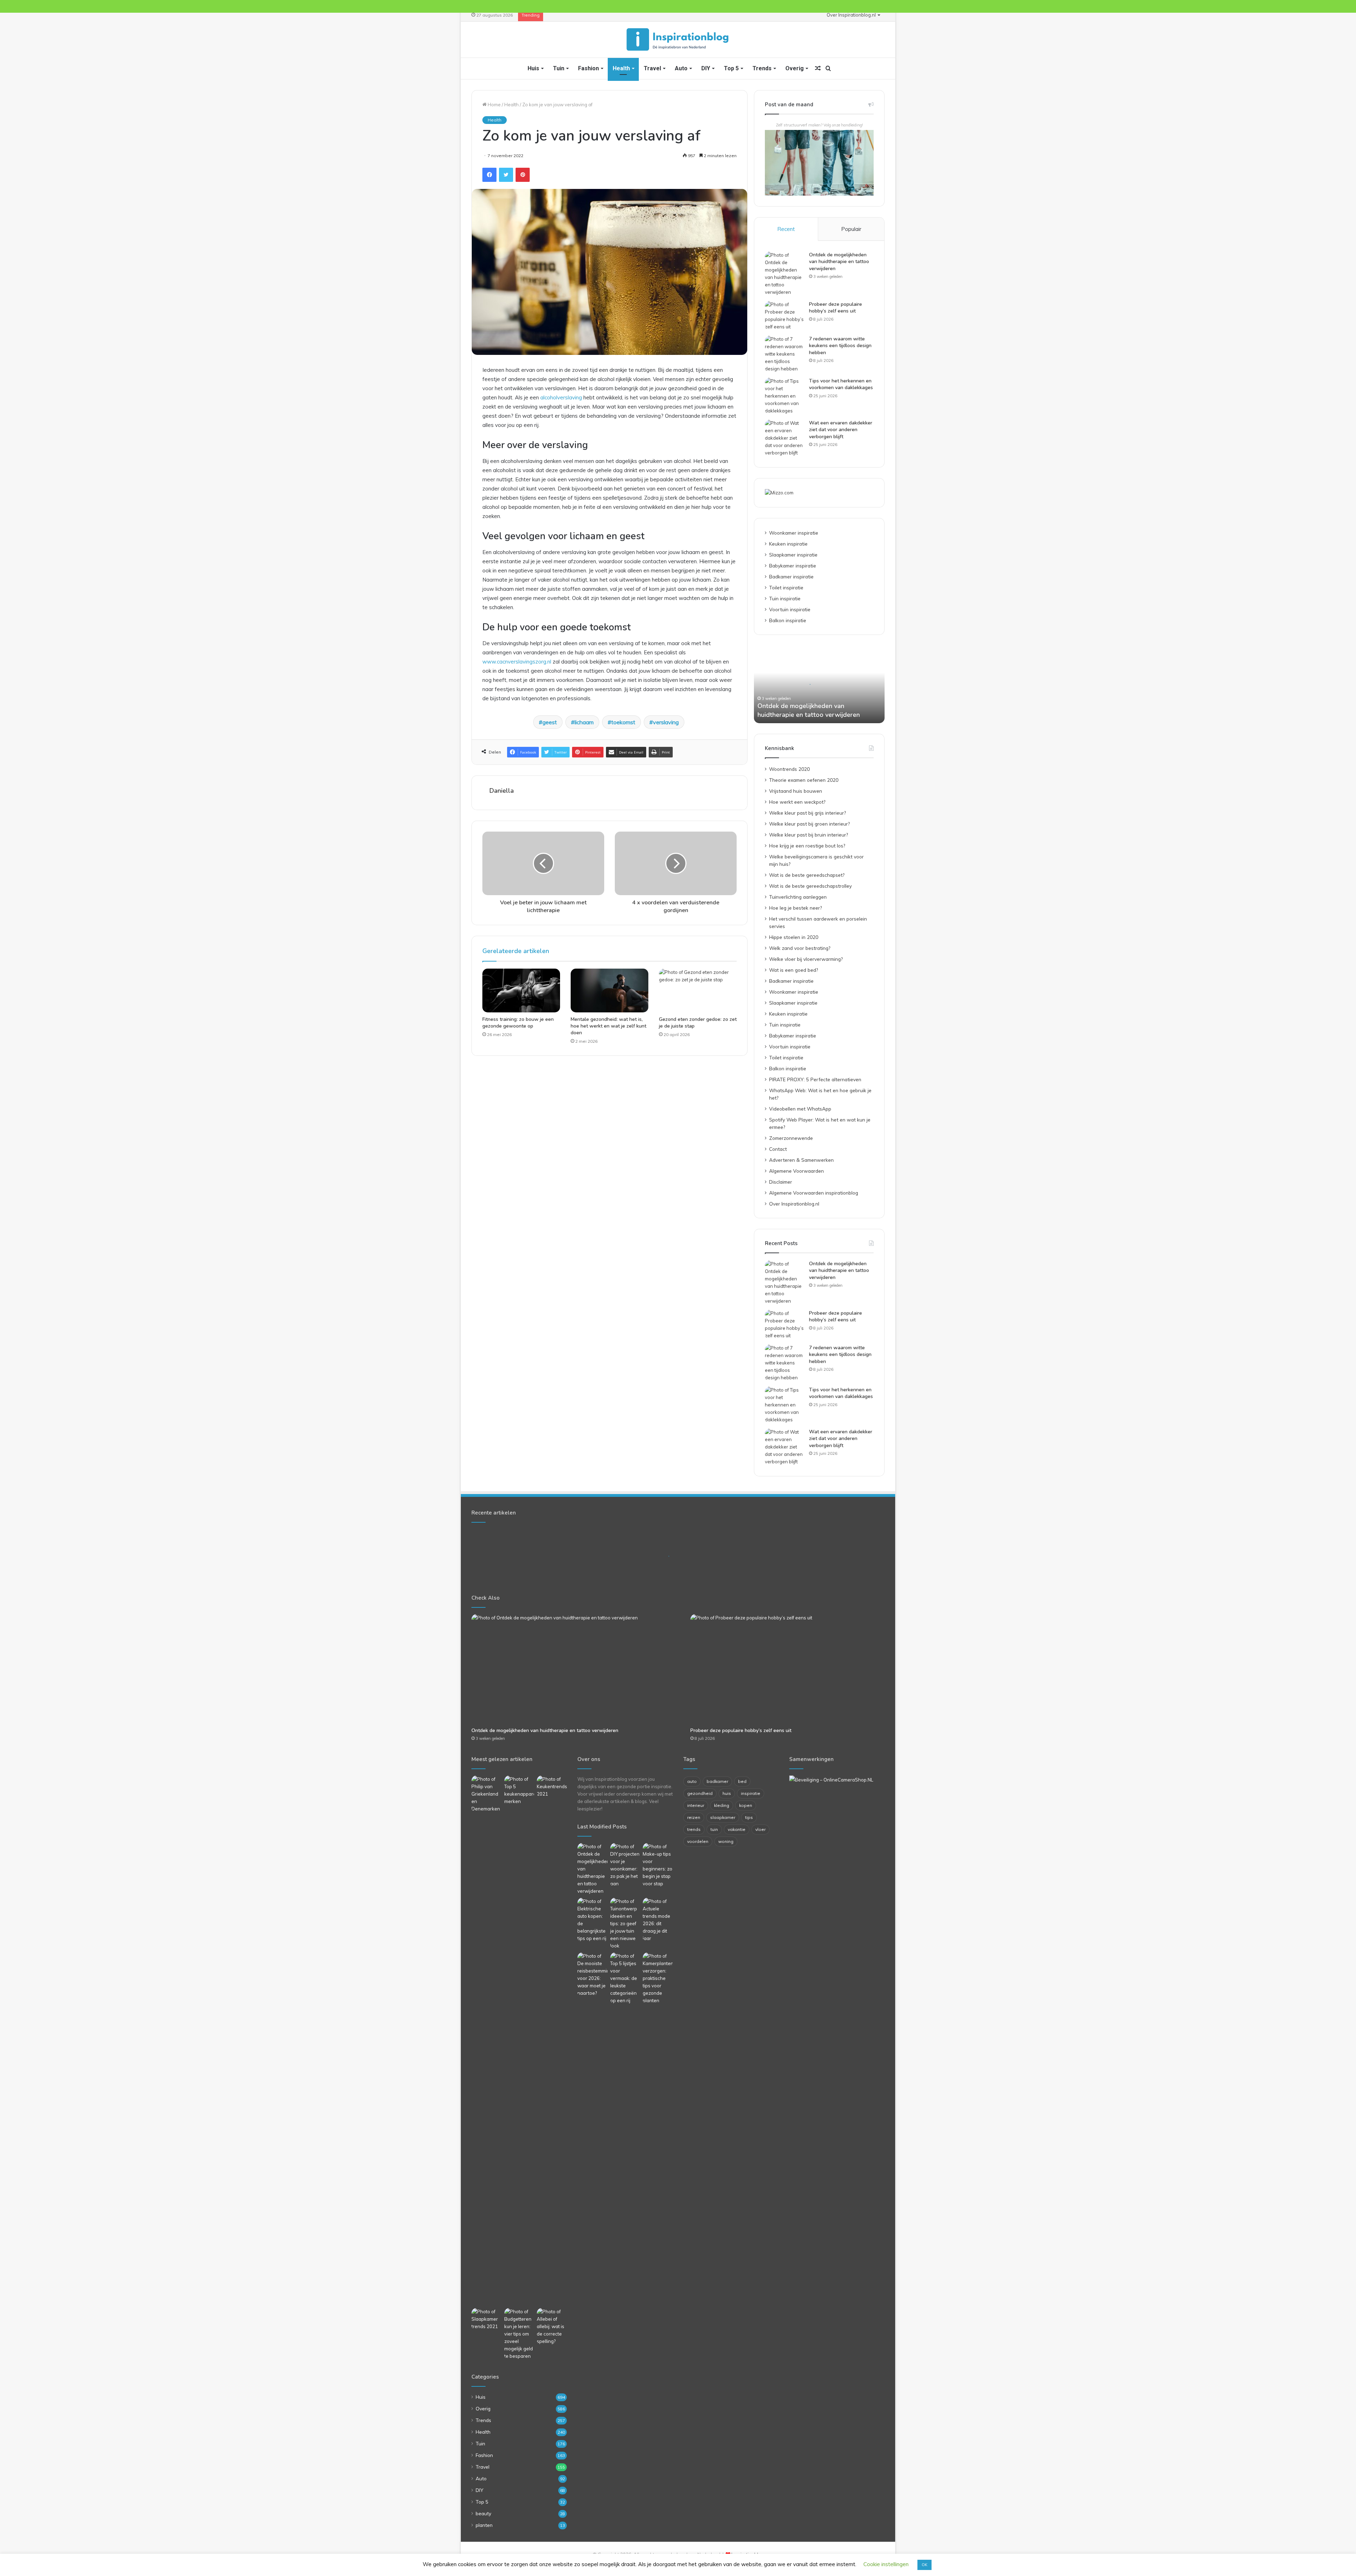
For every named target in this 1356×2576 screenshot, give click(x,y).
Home (494, 105)
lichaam (584, 722)
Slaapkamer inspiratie (793, 555)
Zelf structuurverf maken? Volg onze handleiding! (819, 125)
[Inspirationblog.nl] (678, 40)
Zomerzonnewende (791, 1138)
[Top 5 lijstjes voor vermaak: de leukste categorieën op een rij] (625, 1978)
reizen (694, 1817)
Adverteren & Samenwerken (801, 1160)
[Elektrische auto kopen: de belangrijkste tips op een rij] (592, 1920)
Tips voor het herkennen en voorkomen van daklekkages (841, 384)
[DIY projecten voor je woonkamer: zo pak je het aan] (625, 1865)
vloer (760, 1829)
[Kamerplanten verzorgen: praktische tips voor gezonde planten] (658, 1978)
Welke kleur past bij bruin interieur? (808, 835)
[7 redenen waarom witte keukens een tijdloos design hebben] (784, 354)
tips (749, 1817)
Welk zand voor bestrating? (800, 948)
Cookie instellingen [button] (886, 2564)
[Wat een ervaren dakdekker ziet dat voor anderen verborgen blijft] (784, 438)
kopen (746, 1805)
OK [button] (924, 2565)
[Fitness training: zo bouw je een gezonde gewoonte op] (521, 990)
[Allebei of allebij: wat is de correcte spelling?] (552, 2327)
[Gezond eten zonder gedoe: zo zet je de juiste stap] (698, 990)
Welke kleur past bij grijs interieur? (807, 813)
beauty (483, 2513)
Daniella (502, 791)
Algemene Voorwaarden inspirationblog (814, 1193)
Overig (795, 68)
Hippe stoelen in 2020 (794, 937)
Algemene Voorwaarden (796, 1171)
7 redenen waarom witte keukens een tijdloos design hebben (840, 346)
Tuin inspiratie (785, 598)
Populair (851, 229)
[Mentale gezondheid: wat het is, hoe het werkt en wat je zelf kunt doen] (609, 990)
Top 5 (731, 68)
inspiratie (751, 1793)
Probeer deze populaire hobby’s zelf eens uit (835, 308)
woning (726, 1841)
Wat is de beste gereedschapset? (807, 875)
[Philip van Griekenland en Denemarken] (486, 1794)
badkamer (717, 1781)
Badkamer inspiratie (791, 576)
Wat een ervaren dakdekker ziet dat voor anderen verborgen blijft (841, 430)
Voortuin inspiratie (790, 609)
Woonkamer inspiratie (794, 533)
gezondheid (700, 1793)
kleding (722, 1805)
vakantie (737, 1829)
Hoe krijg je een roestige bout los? (807, 846)
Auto (681, 68)
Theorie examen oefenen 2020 (804, 780)
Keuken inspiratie (788, 544)
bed (742, 1781)
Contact (778, 1149)
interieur (696, 1805)
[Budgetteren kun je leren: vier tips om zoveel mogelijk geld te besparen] (519, 2334)
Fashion (588, 68)
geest (550, 722)
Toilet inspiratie (786, 587)
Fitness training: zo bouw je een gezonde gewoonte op (518, 1023)
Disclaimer (781, 1182)
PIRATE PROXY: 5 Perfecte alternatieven (815, 1079)
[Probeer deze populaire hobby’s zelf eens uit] (784, 316)
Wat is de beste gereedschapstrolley (810, 886)
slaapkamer (723, 1817)
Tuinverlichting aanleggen (798, 897)
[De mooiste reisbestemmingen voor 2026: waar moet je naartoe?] (592, 1975)
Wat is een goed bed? (793, 970)
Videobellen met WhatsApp (800, 1109)
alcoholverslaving (561, 397)
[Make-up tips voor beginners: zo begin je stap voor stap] (658, 1865)
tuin (714, 1829)
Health (621, 68)
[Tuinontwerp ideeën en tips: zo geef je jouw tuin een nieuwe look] (625, 1924)
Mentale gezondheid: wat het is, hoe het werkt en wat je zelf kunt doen (608, 1026)
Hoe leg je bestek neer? (795, 908)
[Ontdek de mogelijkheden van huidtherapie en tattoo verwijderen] (784, 274)
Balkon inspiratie (788, 620)
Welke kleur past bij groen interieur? (809, 824)
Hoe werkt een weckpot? (797, 802)
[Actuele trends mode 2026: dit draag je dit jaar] (658, 1920)
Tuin (559, 68)
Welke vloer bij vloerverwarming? (806, 959)
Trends (762, 68)
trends (694, 1829)
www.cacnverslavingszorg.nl (517, 662)
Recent (786, 229)
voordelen (698, 1841)
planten (484, 2525)
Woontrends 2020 (789, 769)
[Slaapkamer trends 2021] (486, 2319)
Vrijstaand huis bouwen (796, 791)
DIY (706, 68)
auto (692, 1781)
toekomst (623, 722)
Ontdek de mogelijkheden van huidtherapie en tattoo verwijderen (839, 262)
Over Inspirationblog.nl (851, 15)
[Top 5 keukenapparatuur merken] (519, 2040)
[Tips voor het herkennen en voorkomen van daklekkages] (784, 396)
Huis (533, 68)
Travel (652, 68)
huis (727, 1793)
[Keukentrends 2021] (552, 1787)
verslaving (666, 722)
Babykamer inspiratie (793, 566)
